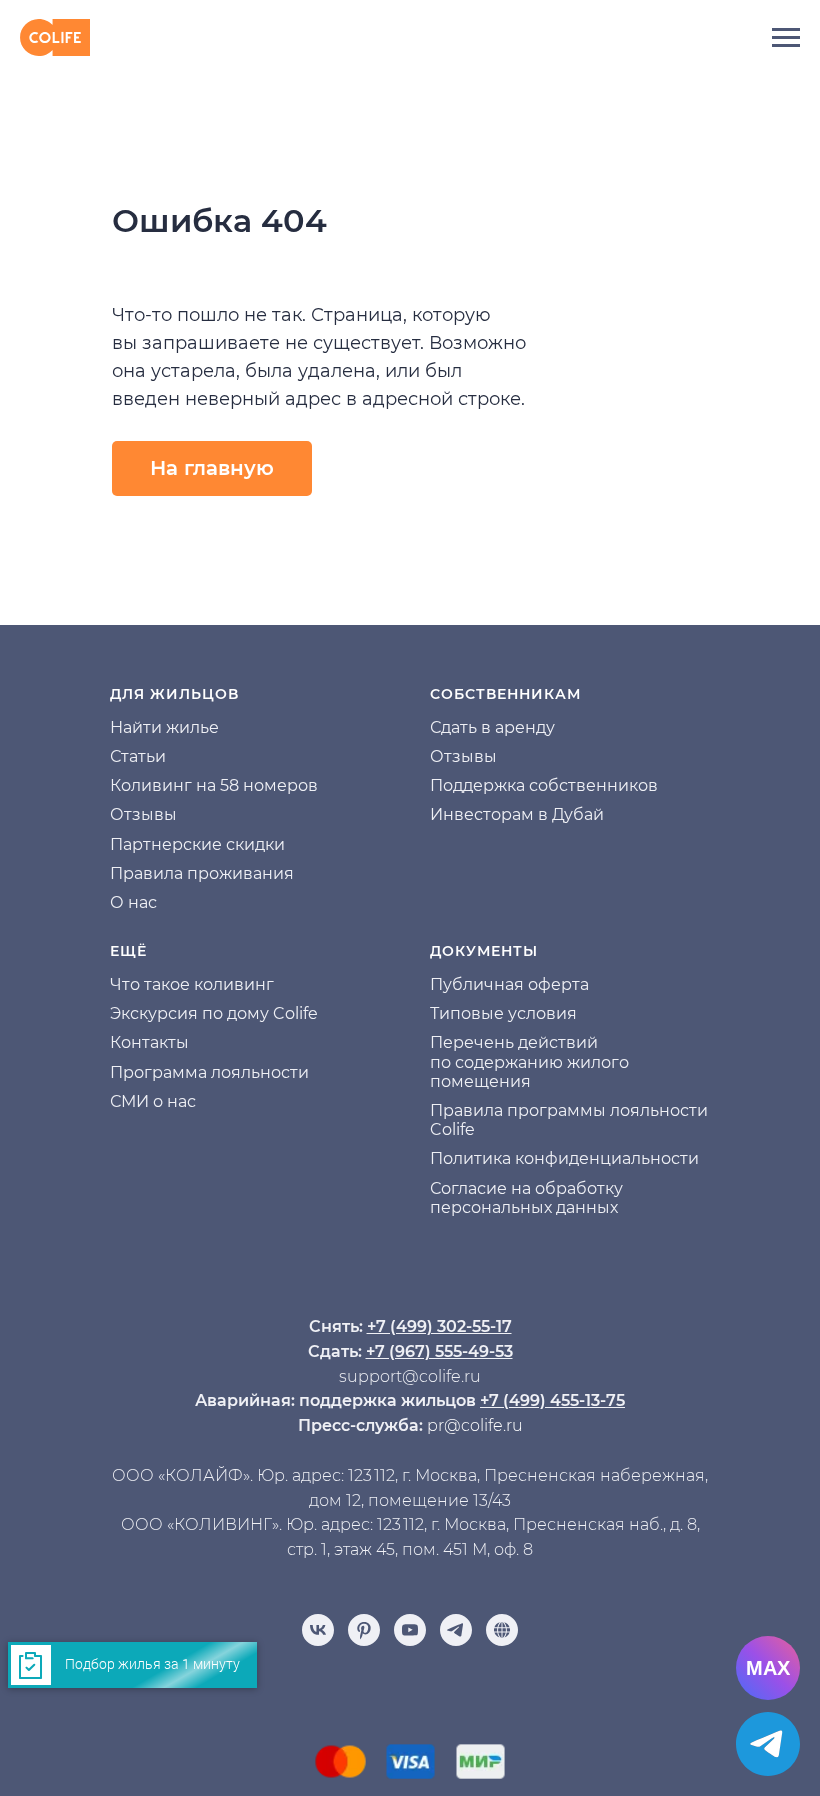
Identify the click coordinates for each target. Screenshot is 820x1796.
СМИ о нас (153, 1101)
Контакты (149, 1042)
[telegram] (456, 1630)
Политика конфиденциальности (564, 1158)
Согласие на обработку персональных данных (526, 1198)
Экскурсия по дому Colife (214, 1013)
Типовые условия (503, 1013)
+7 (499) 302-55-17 (439, 1326)
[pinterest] (364, 1630)
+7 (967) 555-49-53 (439, 1351)
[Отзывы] (502, 1630)
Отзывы (143, 814)
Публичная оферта (509, 984)
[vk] (318, 1630)
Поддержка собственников (544, 785)
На (121, 727)
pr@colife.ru (475, 1425)
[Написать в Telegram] (768, 1744)
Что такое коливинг (192, 984)
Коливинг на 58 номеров (214, 785)
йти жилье (175, 727)
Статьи (138, 756)
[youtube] (410, 1630)
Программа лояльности (209, 1072)
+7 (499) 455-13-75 (552, 1400)
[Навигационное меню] (786, 38)
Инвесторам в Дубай (517, 814)
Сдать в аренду (492, 727)
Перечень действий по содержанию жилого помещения (529, 1061)
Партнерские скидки (197, 844)
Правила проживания (202, 873)
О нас (133, 902)
